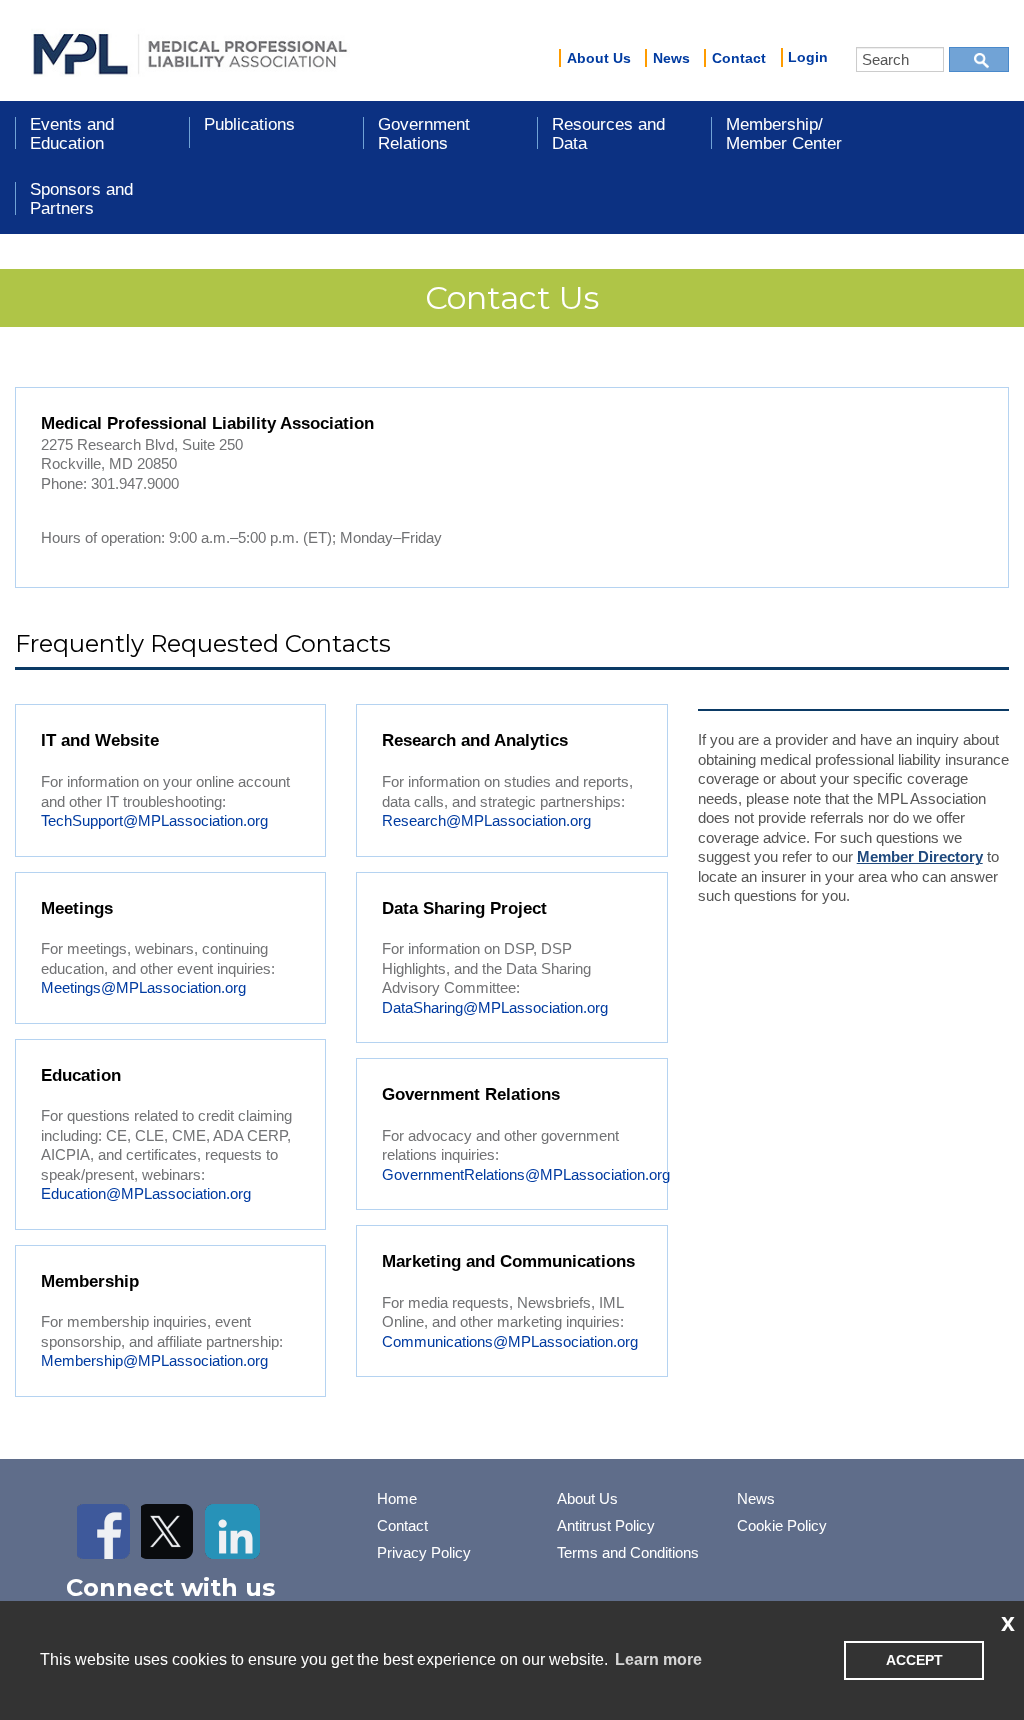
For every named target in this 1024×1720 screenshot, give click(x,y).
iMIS (190, 51)
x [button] (1008, 1622)
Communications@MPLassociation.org (510, 1341)
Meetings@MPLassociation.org (143, 987)
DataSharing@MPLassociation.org (495, 1007)
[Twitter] (168, 1531)
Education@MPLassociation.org (146, 1193)
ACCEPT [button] (914, 1660)
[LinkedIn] (232, 1531)
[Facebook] (104, 1531)
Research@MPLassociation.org (486, 820)
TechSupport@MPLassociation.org (154, 820)
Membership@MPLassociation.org (154, 1360)
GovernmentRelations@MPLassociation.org (526, 1174)
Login (808, 57)
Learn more (658, 1659)
